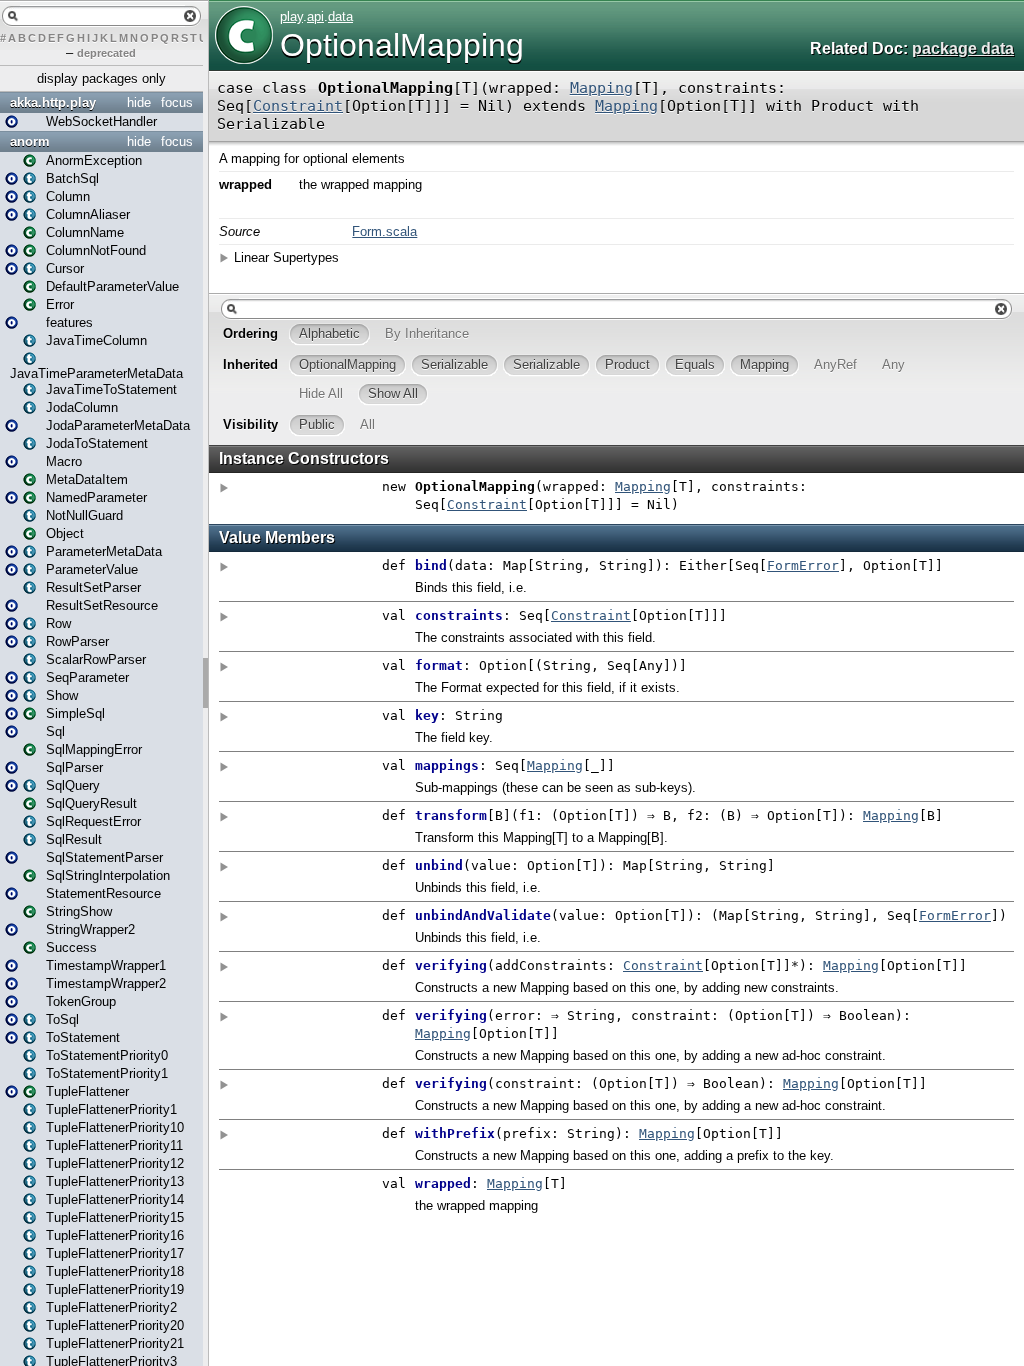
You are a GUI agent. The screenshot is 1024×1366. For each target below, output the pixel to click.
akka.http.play (53, 102)
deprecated (106, 53)
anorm (30, 141)
